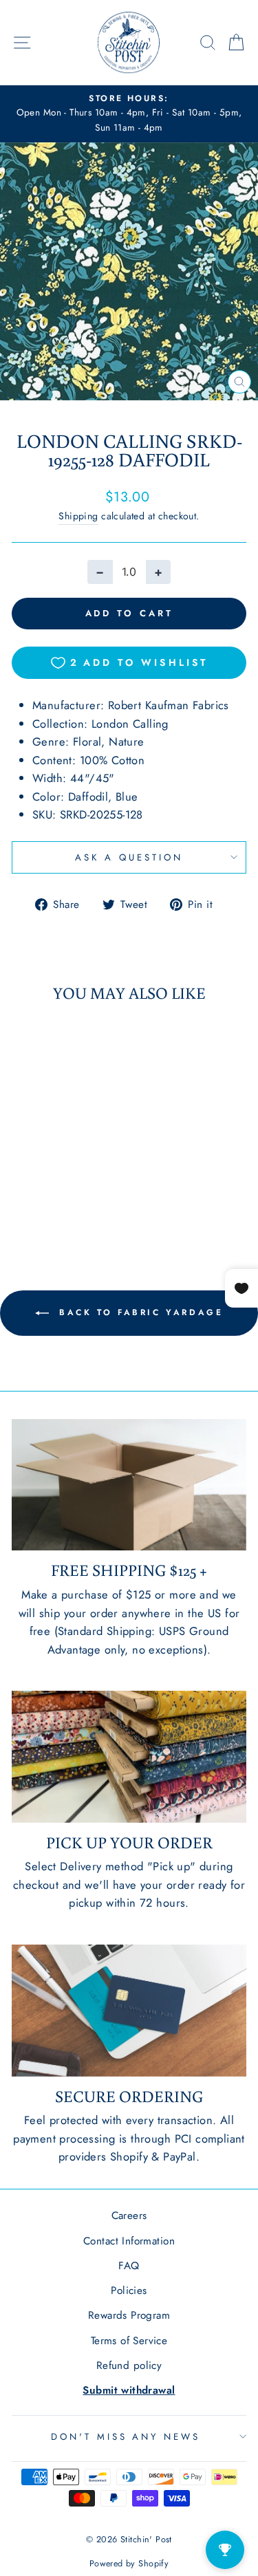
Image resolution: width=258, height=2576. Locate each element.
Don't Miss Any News (126, 2437)
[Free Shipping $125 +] (129, 1485)
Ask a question (129, 857)
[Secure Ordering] (129, 2011)
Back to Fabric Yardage (139, 1312)
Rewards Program (129, 2315)
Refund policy (129, 2366)
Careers (129, 2216)
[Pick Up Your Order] (129, 1757)
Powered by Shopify (129, 2564)
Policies (129, 2291)
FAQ (129, 2266)
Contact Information (129, 2241)
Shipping (78, 516)
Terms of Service (129, 2341)
